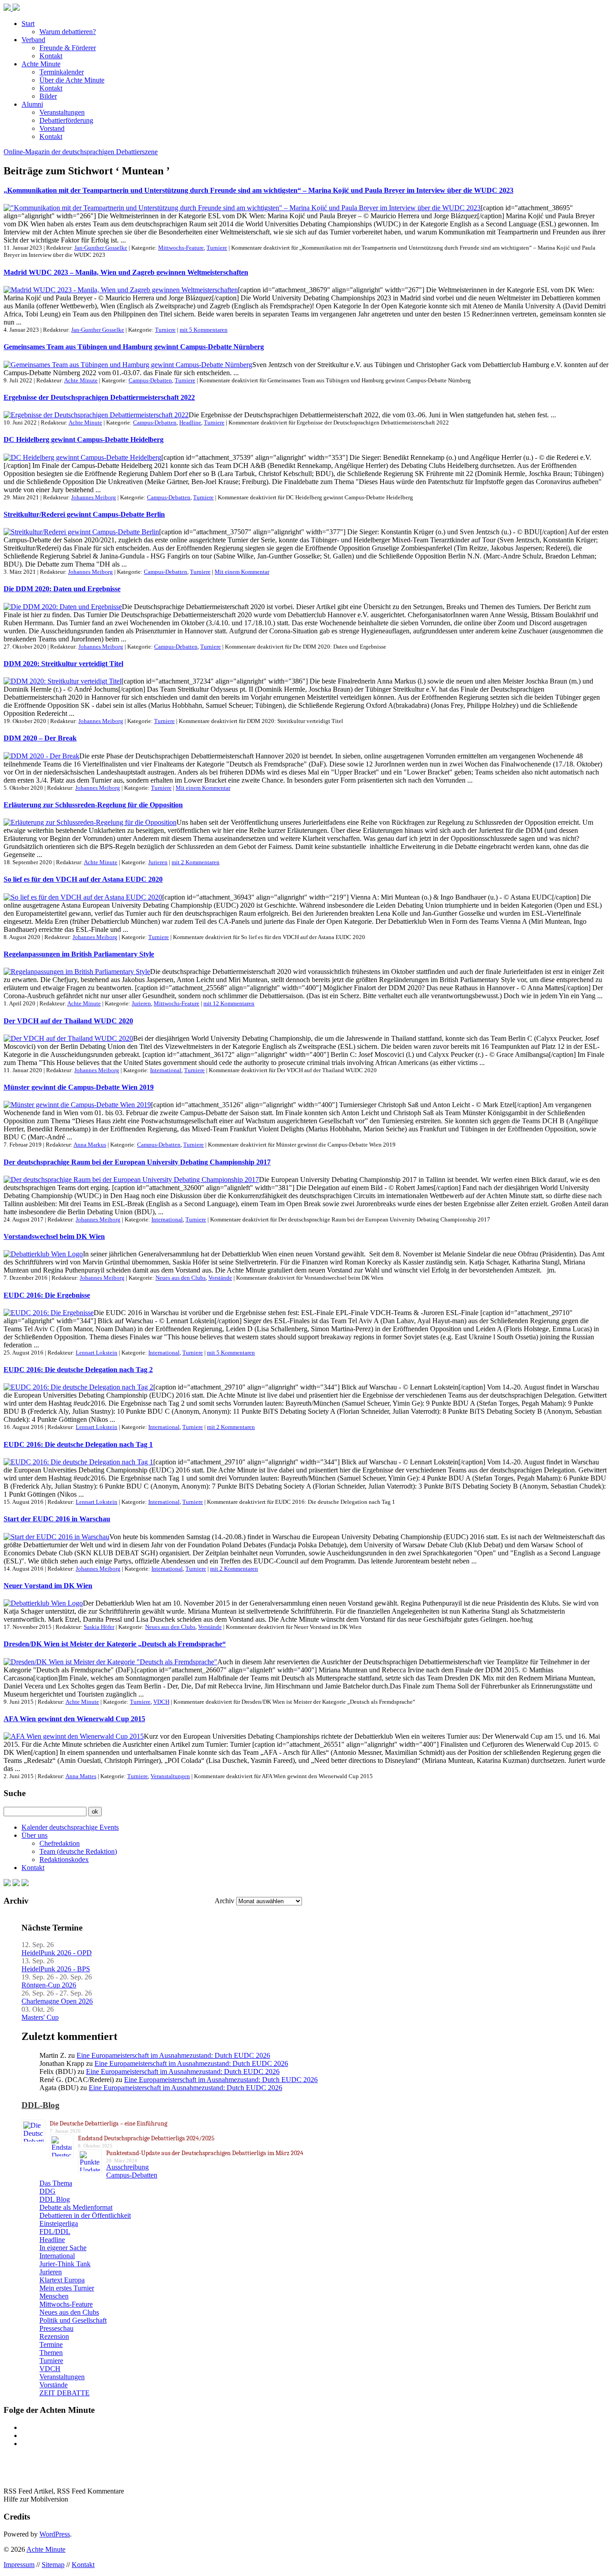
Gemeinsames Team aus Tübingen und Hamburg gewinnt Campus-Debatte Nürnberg (134, 347)
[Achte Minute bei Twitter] (16, 1884)
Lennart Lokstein (97, 1353)
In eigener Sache (63, 2248)
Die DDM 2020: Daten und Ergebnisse (62, 589)
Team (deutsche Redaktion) (78, 1851)
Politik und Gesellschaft (73, 2320)
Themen (51, 2353)
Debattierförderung (66, 120)
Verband (33, 40)
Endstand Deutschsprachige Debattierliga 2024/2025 (146, 2138)
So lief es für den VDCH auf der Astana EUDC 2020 (83, 879)
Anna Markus (90, 1145)
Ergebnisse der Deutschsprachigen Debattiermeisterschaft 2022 (99, 397)
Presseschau (56, 2328)
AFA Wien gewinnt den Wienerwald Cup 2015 (74, 1719)
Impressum (19, 2565)
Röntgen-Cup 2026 (49, 1985)
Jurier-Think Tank (65, 2264)
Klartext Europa (62, 2280)
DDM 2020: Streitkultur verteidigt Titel (63, 664)
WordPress (55, 2534)
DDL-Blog (41, 2105)
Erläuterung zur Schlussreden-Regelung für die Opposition (93, 805)
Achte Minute (41, 64)
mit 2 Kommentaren (196, 862)
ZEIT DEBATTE (65, 2393)
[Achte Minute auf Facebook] (7, 1884)
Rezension (54, 2336)
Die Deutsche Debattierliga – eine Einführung (108, 2124)
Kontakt (51, 56)
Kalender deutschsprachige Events (70, 1827)
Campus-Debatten (150, 380)
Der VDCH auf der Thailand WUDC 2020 (68, 1021)
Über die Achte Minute (72, 80)
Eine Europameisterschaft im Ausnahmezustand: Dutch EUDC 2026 (173, 2055)
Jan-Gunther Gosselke (101, 248)
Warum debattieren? (68, 32)
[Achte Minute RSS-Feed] (25, 1884)
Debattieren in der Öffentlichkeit (85, 2215)
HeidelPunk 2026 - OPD (57, 1953)
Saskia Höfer (99, 1627)
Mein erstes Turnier (67, 2288)
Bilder (48, 96)
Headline (190, 422)
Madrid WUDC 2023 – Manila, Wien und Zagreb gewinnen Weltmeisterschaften (126, 272)
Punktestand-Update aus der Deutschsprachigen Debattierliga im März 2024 (205, 2153)
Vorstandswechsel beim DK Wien (54, 1236)
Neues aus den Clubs (181, 1278)
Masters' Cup (40, 2017)
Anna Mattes (81, 1776)
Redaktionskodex (64, 1859)
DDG (47, 2191)
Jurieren (158, 862)
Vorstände (220, 1278)
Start (28, 24)
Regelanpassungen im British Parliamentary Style (79, 954)
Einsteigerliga (59, 2223)
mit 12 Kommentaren (229, 1003)
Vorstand (52, 128)
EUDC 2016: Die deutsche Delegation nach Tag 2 (78, 1370)
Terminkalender (62, 72)
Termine (51, 2344)
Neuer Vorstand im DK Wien (48, 1586)
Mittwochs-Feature (181, 248)
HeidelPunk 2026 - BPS (56, 1969)
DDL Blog (55, 2199)
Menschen (54, 2296)
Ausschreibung (127, 2167)
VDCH (161, 1702)
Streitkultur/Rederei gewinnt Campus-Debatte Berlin (84, 514)
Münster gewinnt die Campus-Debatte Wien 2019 (79, 1087)
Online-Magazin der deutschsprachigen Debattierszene (81, 152)
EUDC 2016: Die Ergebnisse (47, 1295)
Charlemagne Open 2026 (57, 2001)
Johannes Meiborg (94, 497)
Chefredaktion (60, 1843)
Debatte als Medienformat (76, 2207)
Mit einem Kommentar (242, 572)
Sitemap (53, 2565)
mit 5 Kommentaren (204, 330)
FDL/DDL (55, 2232)
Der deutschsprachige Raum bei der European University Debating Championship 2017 (137, 1162)
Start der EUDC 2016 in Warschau (57, 1519)
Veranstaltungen (62, 112)
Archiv (224, 1901)
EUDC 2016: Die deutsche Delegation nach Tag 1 (78, 1444)
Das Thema (56, 2183)
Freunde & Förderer (68, 48)
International (166, 1070)
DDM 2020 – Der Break (40, 738)
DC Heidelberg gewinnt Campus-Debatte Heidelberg (84, 439)
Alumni (32, 104)
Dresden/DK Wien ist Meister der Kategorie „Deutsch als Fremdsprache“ (115, 1644)
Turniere (217, 248)
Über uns (34, 1835)
